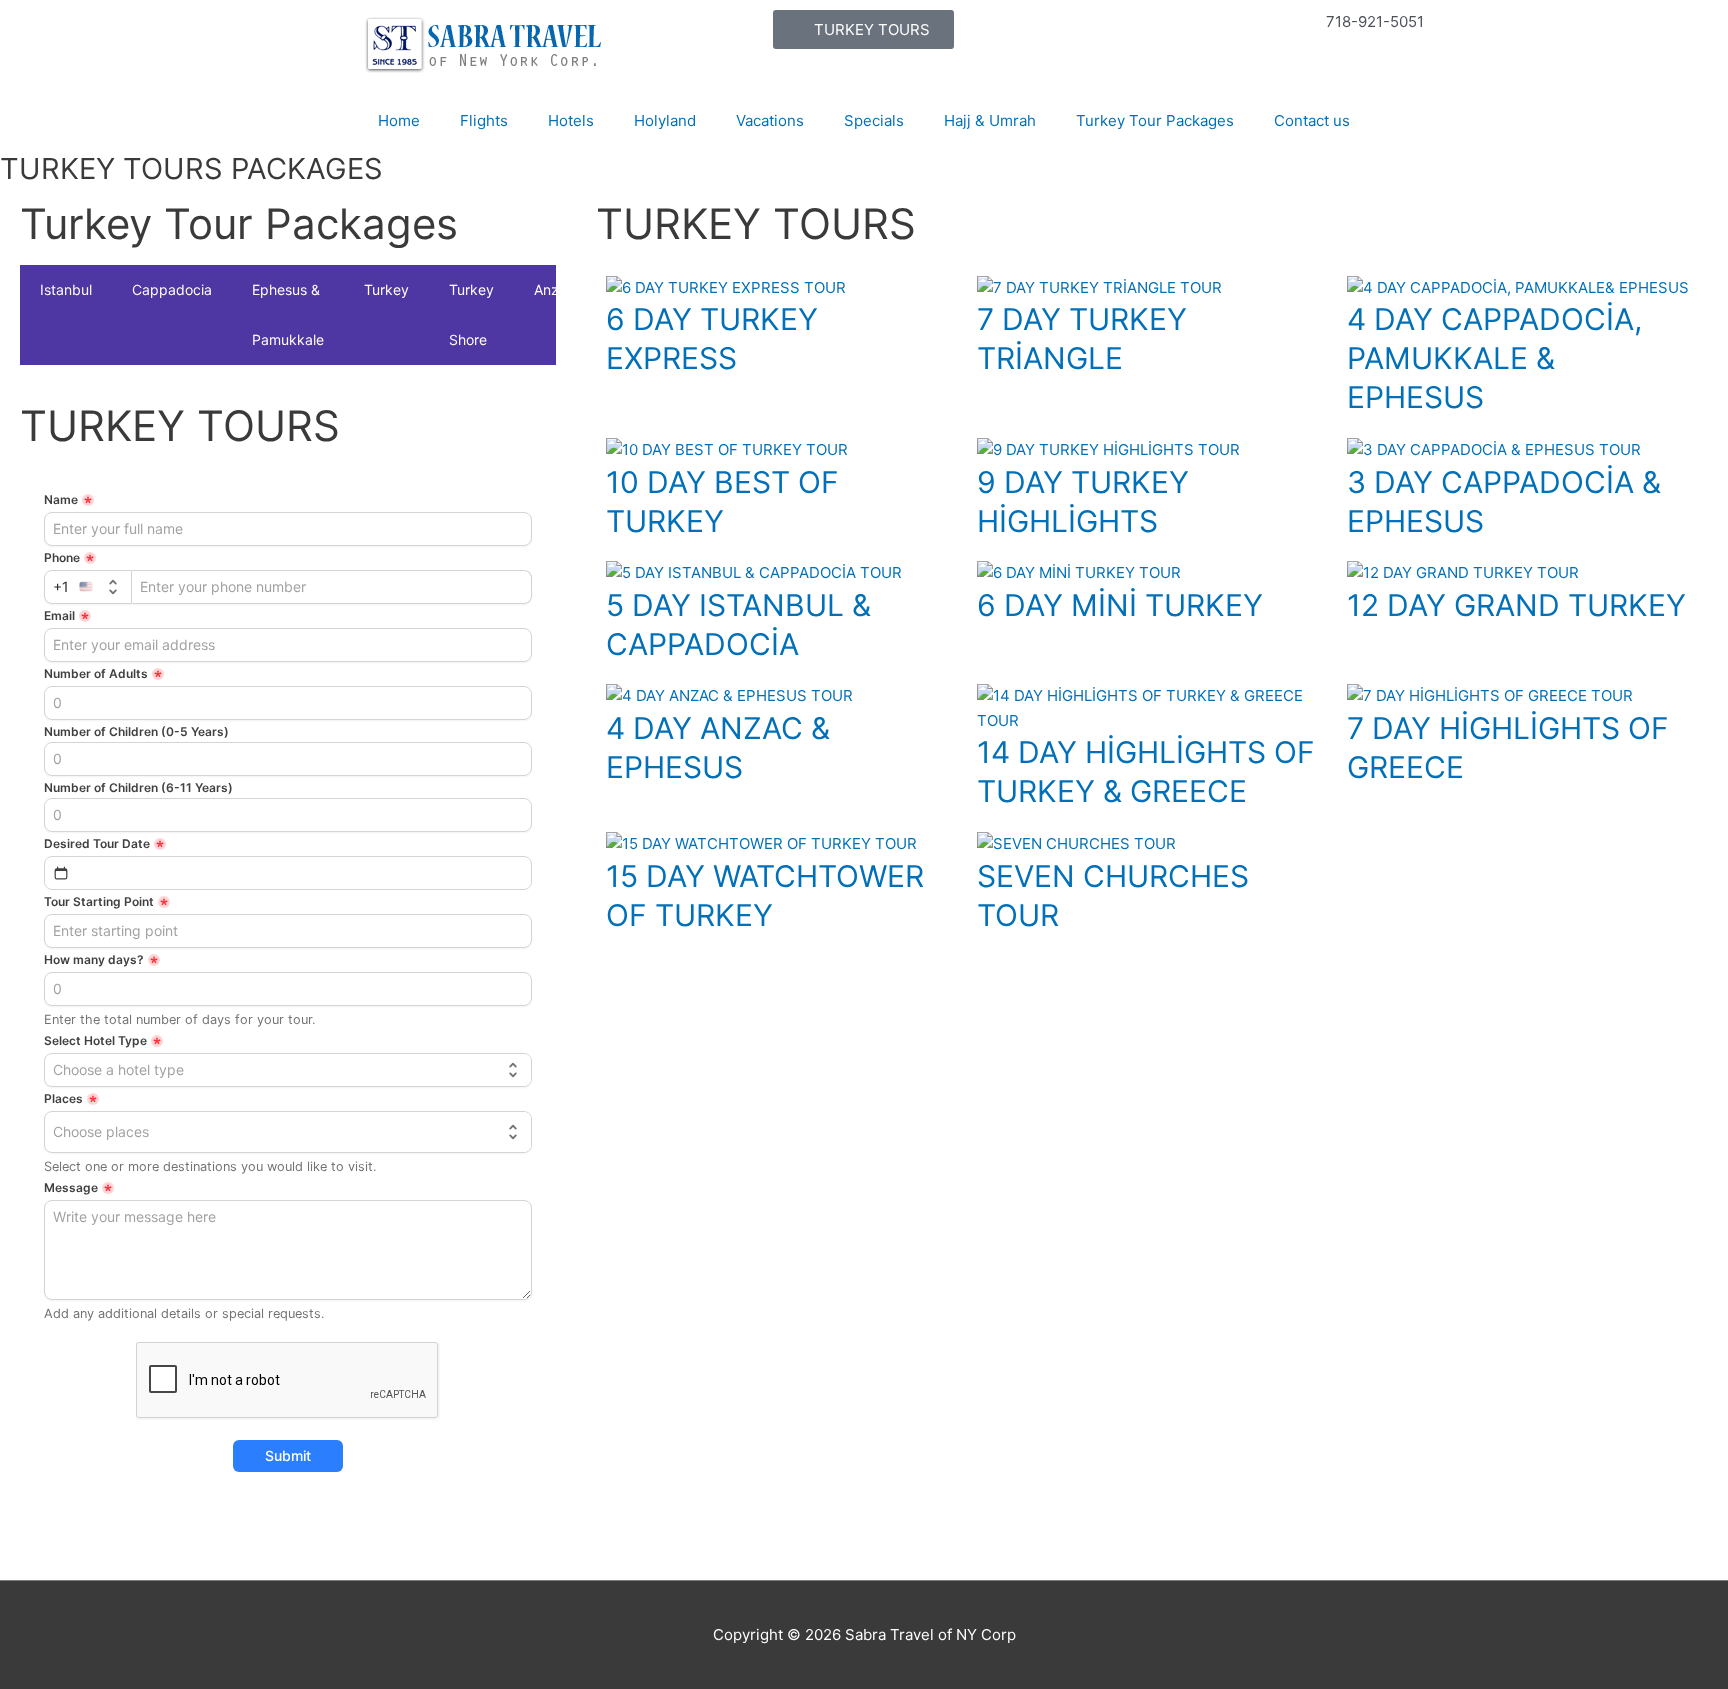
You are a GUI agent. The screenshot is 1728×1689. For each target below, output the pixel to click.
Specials (874, 120)
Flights (484, 120)
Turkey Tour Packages (1155, 120)
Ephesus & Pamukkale (288, 314)
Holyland (665, 120)
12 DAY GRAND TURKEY (1516, 605)
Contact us (1312, 120)
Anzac (554, 289)
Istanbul (66, 289)
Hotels (571, 120)
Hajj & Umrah (990, 120)
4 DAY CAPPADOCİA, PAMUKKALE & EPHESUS (1494, 358)
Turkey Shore (471, 314)
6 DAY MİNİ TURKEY (1120, 605)
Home (399, 120)
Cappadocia (172, 289)
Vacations (770, 120)
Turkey (386, 289)
